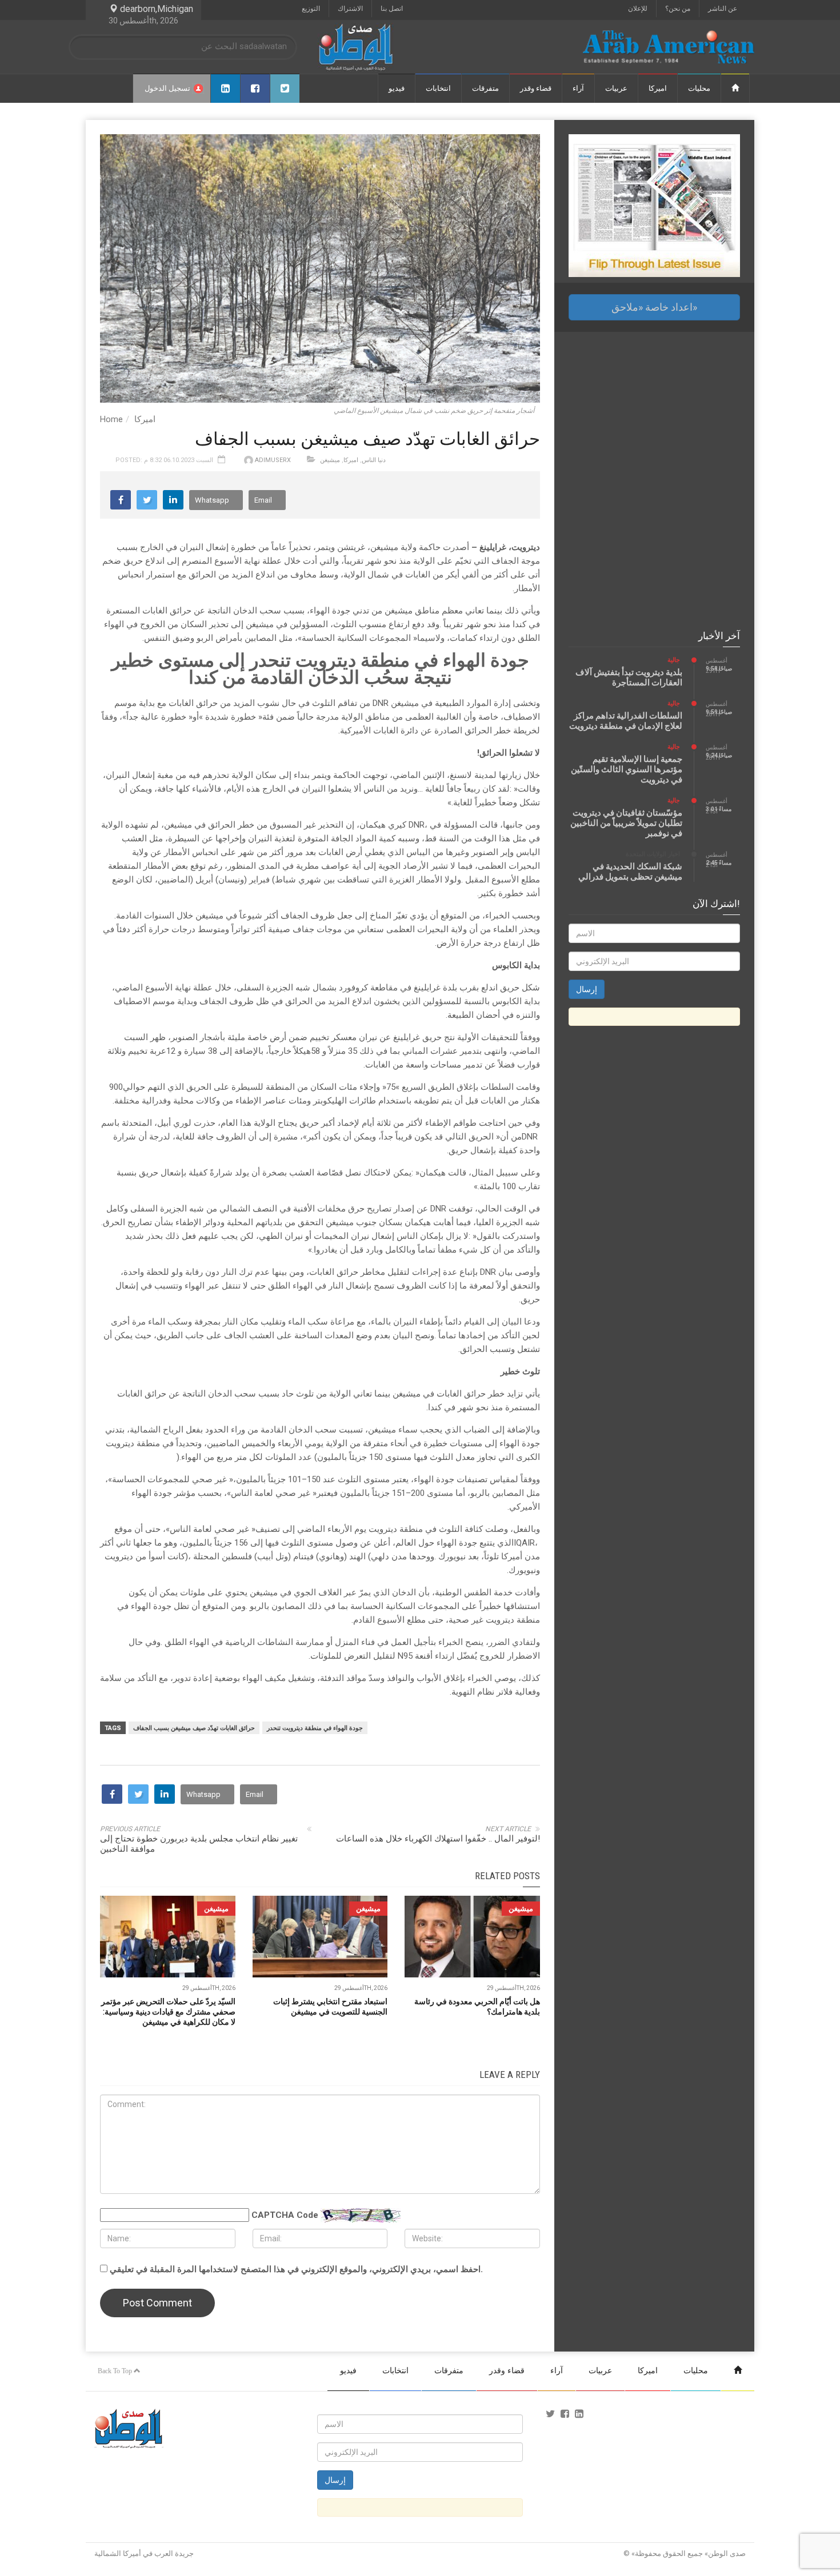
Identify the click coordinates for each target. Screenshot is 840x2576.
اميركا (658, 88)
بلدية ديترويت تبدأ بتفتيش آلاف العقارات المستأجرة (629, 677)
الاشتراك (350, 9)
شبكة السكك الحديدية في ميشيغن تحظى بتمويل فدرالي (630, 872)
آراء (578, 88)
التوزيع (311, 9)
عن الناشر (723, 9)
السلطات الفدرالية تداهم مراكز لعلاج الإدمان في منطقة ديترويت (626, 721)
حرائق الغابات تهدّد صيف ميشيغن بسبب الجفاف (194, 1728)
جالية (674, 660)
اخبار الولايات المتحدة (653, 854)
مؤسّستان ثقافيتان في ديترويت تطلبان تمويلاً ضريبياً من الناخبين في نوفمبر (626, 823)
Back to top (116, 2371)
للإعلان (638, 9)
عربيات (616, 88)
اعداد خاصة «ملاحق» (654, 307)
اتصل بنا (392, 9)
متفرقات (485, 88)
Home (111, 419)
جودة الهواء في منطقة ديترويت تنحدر (315, 1728)
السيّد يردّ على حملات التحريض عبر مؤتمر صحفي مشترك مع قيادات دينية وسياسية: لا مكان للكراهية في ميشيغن (168, 2012)
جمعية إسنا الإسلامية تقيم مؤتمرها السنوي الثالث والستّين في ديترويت (627, 769)
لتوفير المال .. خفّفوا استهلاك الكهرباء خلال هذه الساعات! (438, 1839)
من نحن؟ (678, 9)
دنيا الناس (374, 460)
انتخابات (438, 88)
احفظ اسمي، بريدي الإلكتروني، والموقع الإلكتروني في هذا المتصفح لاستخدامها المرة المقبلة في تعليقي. (296, 2269)
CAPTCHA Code (285, 2215)
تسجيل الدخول (167, 88)
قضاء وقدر (536, 88)
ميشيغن (330, 460)
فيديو (397, 88)
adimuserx (273, 460)
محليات (699, 88)
